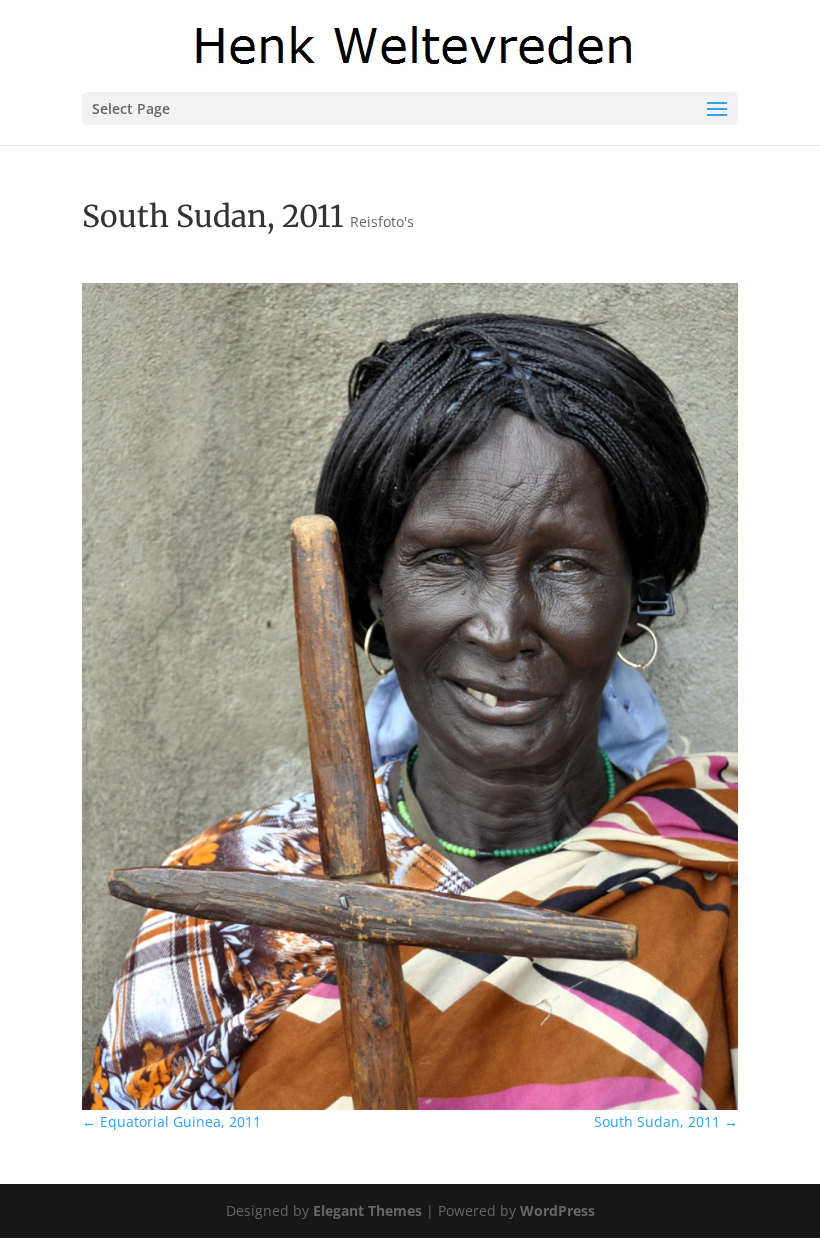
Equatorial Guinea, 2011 (171, 1121)
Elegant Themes (367, 1210)
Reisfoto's (382, 221)
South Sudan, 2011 (666, 1121)
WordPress (557, 1210)
